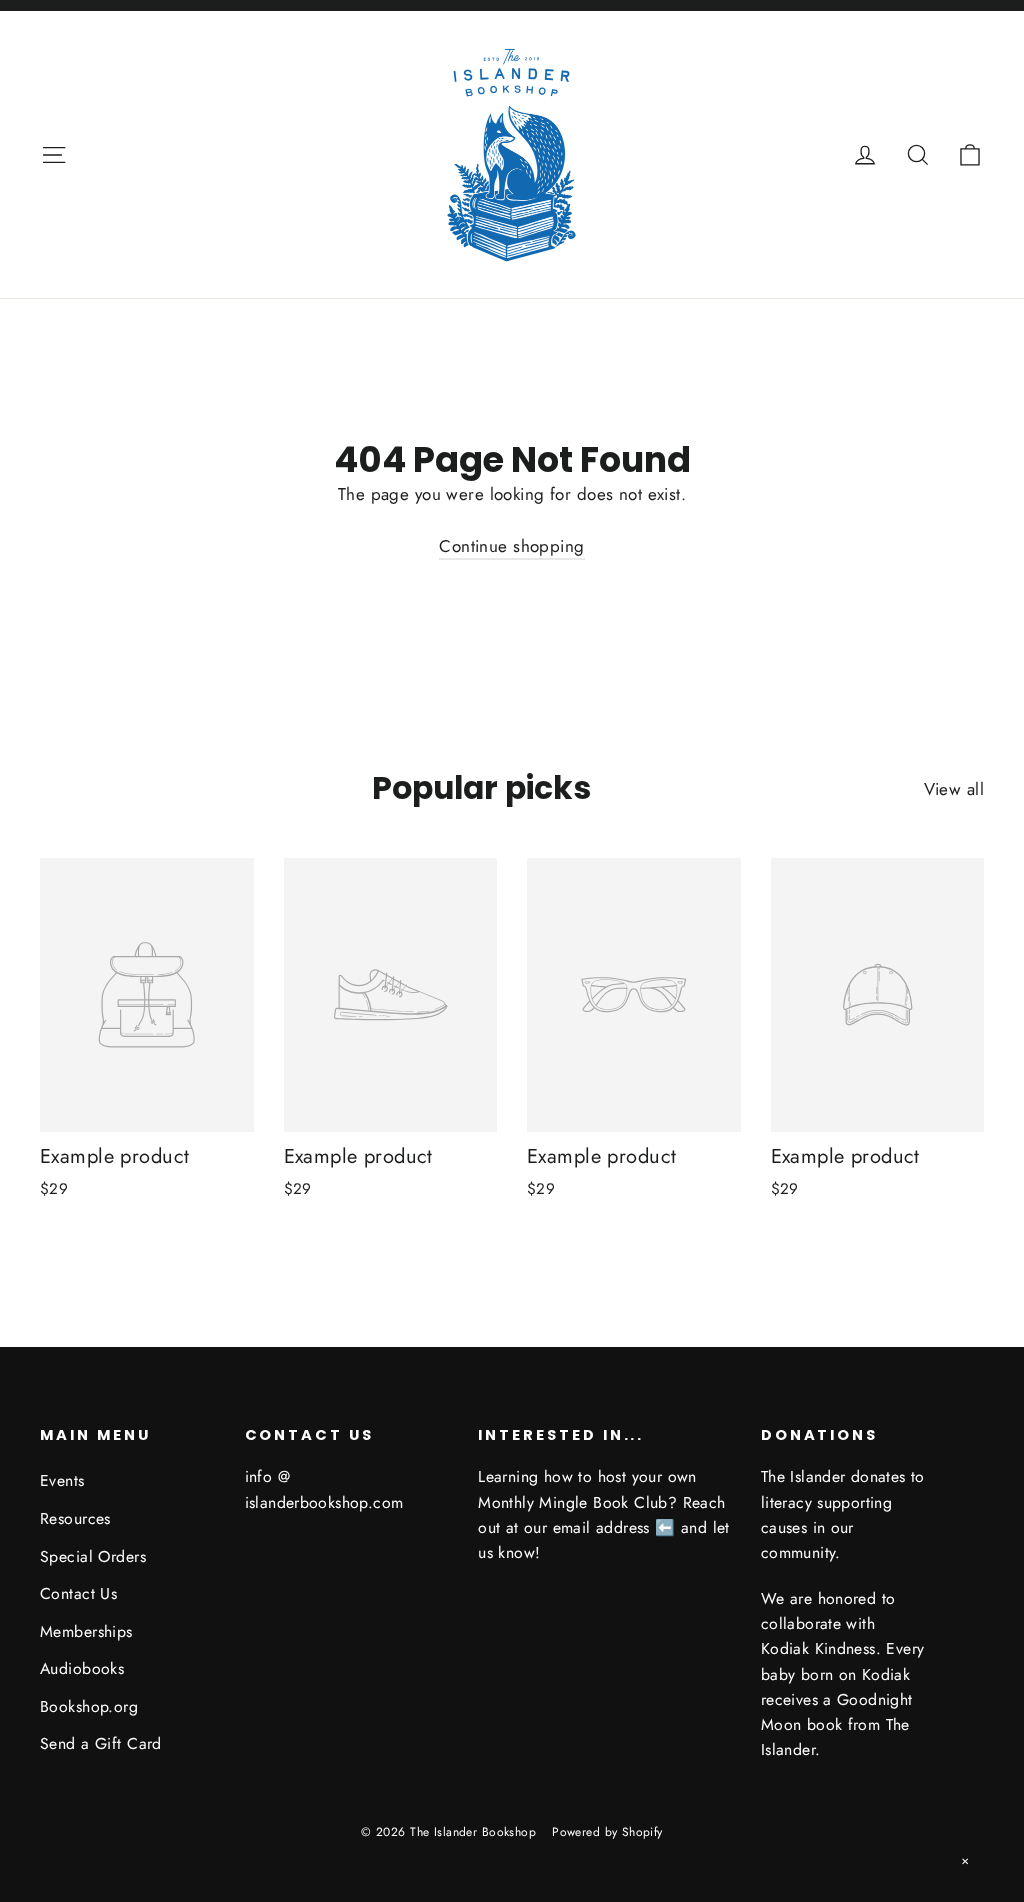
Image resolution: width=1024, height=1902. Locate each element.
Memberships (86, 1631)
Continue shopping (511, 546)
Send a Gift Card (101, 1743)
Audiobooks (82, 1668)
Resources (75, 1518)
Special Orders (93, 1556)
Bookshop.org (89, 1706)
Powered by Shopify (607, 1832)
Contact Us (78, 1593)
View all (954, 789)
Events (62, 1480)
